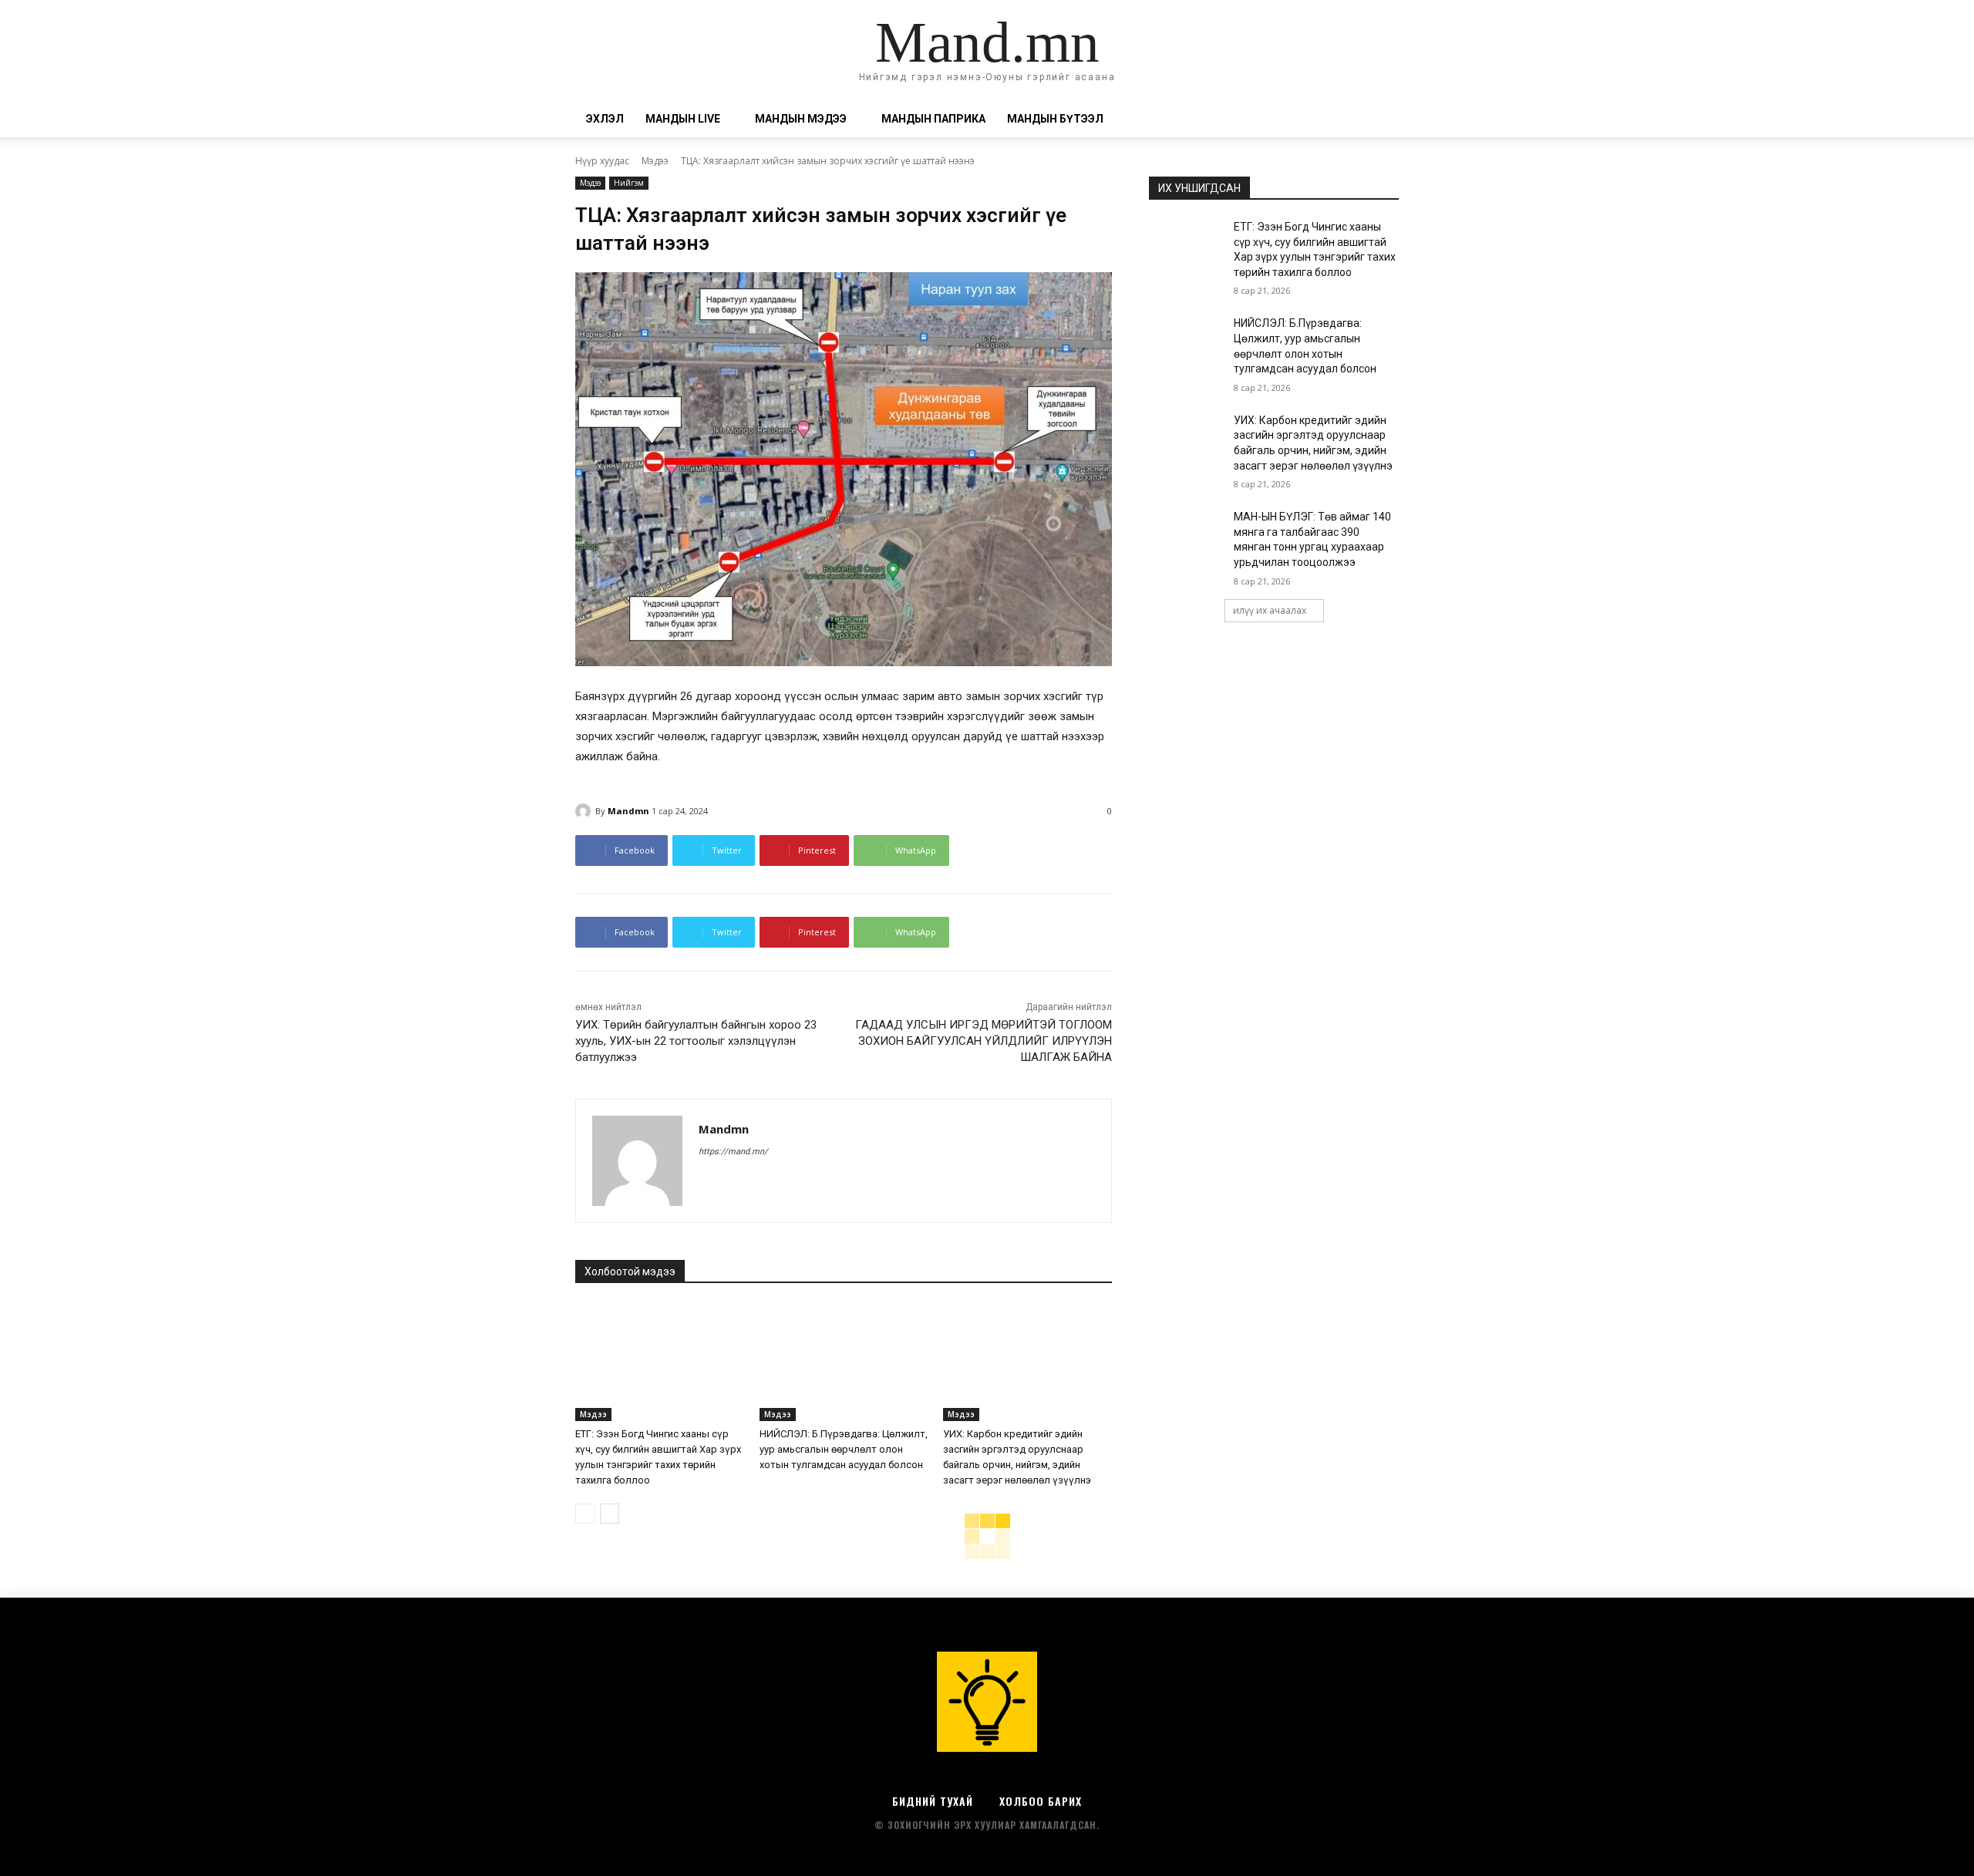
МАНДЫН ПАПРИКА (933, 119)
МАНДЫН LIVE (683, 119)
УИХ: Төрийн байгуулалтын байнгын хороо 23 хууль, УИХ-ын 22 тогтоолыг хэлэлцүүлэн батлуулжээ (696, 1041)
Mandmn (628, 811)
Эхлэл (605, 119)
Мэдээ (655, 161)
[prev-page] (585, 1514)
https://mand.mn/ (733, 1152)
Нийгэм (629, 183)
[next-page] (610, 1514)
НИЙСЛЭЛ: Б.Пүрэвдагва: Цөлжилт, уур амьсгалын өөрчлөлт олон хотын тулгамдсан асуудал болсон (844, 1449)
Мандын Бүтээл (1055, 119)
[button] (1380, 120)
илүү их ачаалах (1270, 610)
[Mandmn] (585, 811)
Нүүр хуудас (602, 161)
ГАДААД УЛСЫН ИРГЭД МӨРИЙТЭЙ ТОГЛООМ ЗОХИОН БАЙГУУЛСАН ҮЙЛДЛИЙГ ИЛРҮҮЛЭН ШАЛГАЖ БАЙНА (984, 1041)
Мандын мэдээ (801, 119)
